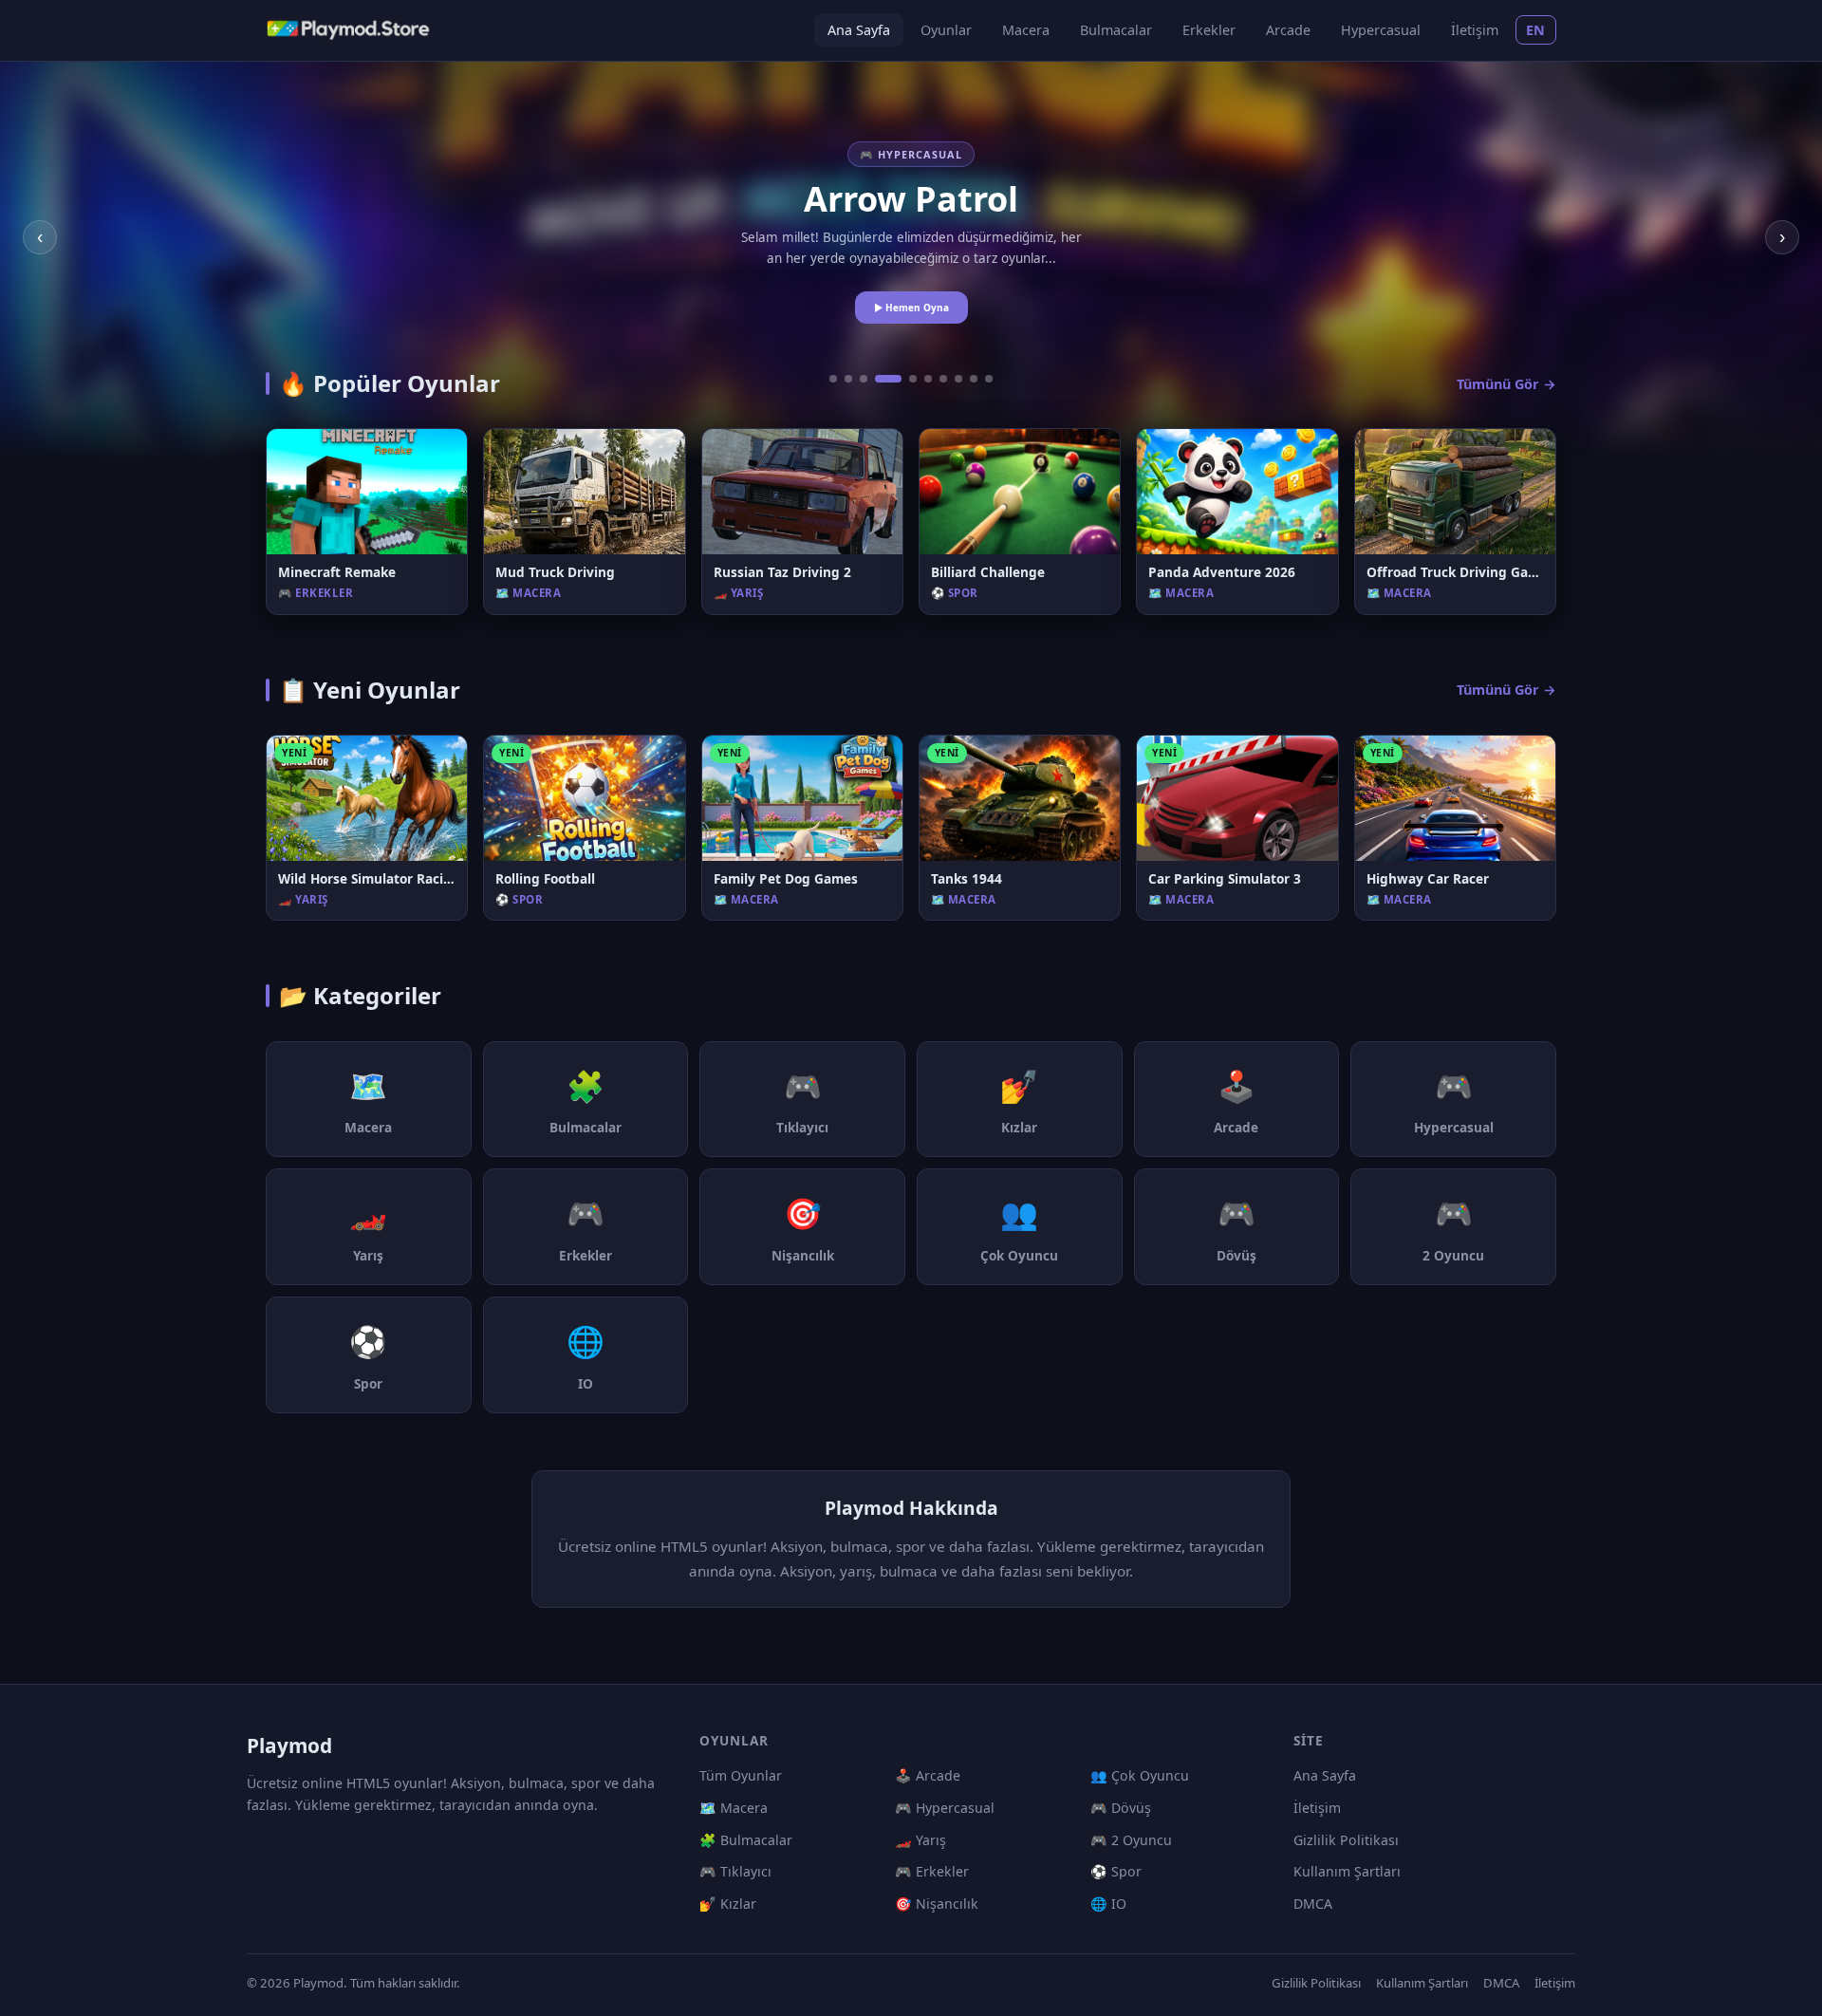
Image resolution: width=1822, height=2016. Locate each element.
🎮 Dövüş (1121, 1808)
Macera (1026, 30)
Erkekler (1209, 30)
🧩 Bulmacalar (746, 1840)
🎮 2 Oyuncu (1131, 1840)
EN (1536, 30)
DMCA (1313, 1904)
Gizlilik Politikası (1346, 1840)
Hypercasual (1381, 30)
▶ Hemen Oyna (911, 308)
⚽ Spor (1116, 1871)
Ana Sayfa (859, 30)
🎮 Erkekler (932, 1871)
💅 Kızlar (728, 1904)
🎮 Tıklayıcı (735, 1871)
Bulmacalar (1116, 30)
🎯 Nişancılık (937, 1904)
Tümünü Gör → (1506, 384)
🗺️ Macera (734, 1808)
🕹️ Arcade (928, 1775)
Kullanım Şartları (1347, 1871)
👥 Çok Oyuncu (1140, 1775)
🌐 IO (1108, 1904)
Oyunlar (946, 30)
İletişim (1475, 30)
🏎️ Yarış (920, 1840)
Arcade (1288, 30)
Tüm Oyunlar (741, 1775)
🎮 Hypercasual (945, 1808)
